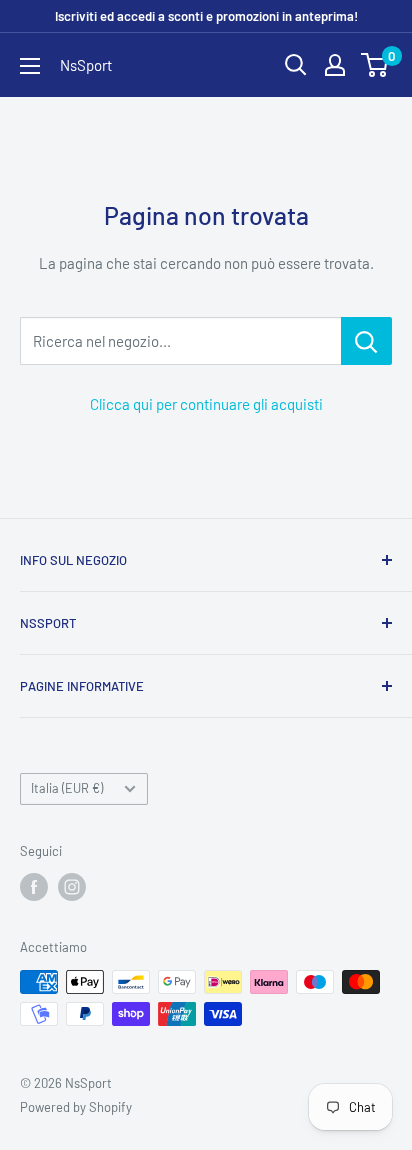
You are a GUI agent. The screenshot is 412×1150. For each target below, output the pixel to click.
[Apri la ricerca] (296, 65)
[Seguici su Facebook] (34, 887)
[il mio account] (335, 65)
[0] (375, 65)
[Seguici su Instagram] (72, 887)
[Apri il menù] (30, 66)
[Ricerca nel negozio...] (366, 341)
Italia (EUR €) (67, 788)
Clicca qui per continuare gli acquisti (206, 404)
